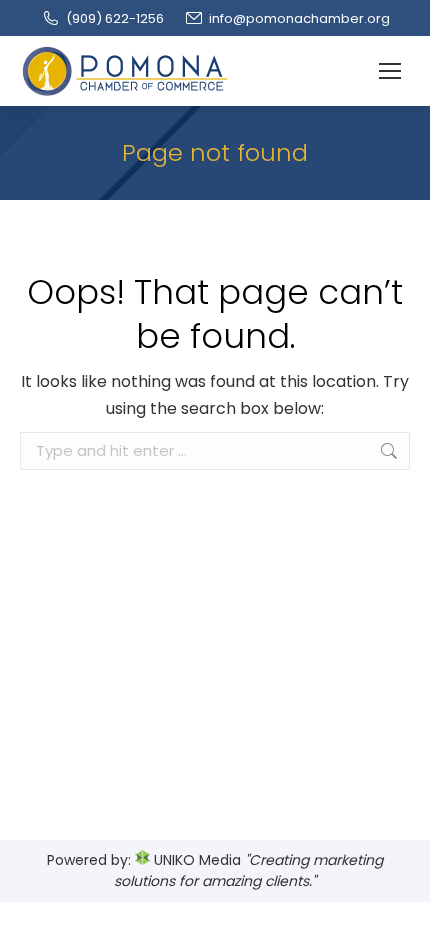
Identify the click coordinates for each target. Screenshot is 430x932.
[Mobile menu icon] (390, 71)
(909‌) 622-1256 (115, 18)
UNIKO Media (195, 860)
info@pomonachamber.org (299, 18)
